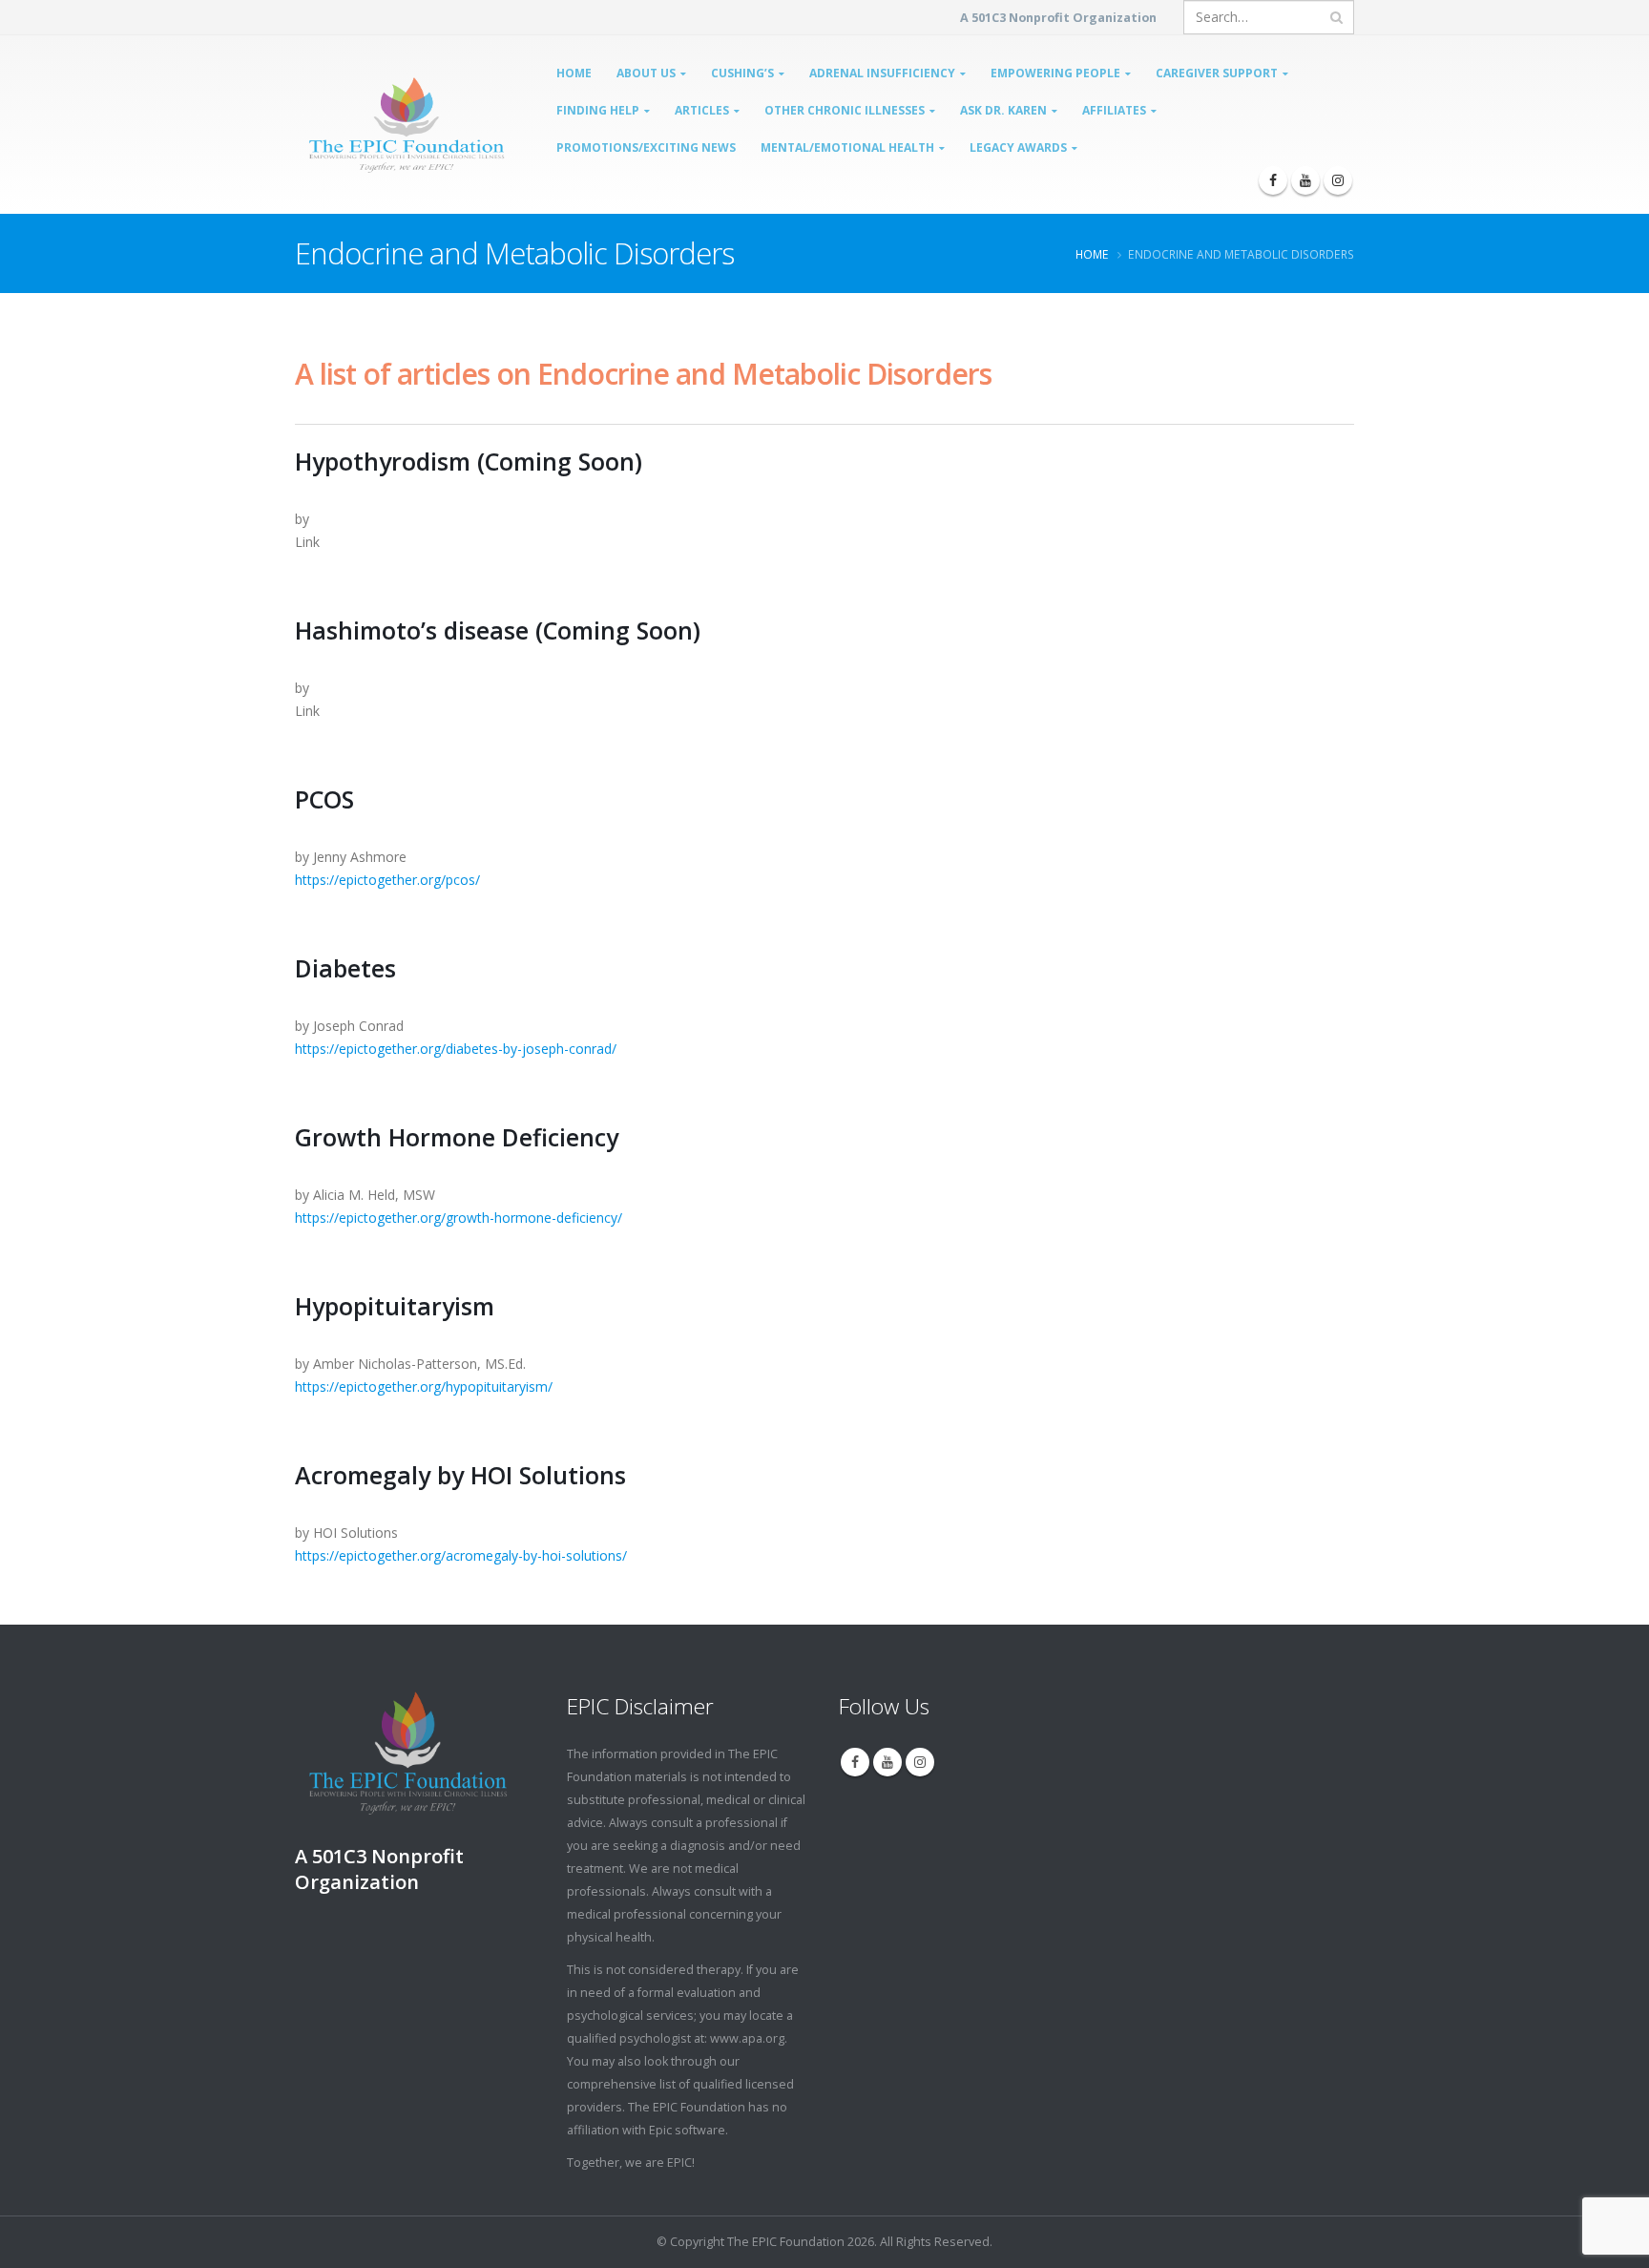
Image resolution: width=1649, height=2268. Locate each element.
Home (574, 73)
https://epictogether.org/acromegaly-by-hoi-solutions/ (461, 1555)
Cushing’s (742, 73)
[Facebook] (1273, 180)
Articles (702, 110)
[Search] (1336, 17)
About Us (646, 73)
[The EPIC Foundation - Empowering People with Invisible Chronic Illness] (363, 125)
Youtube (887, 1762)
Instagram (920, 1762)
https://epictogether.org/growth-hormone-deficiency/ (459, 1218)
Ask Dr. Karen (1003, 110)
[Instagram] (1338, 180)
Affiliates (1114, 110)
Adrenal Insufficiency (882, 73)
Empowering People (1055, 73)
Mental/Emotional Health (847, 147)
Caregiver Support (1217, 73)
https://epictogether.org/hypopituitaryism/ (424, 1386)
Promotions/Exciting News (646, 147)
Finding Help (598, 110)
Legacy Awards (1018, 147)
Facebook (855, 1762)
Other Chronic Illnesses (845, 110)
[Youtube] (1305, 180)
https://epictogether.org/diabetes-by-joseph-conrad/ (456, 1049)
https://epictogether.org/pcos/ (387, 880)
